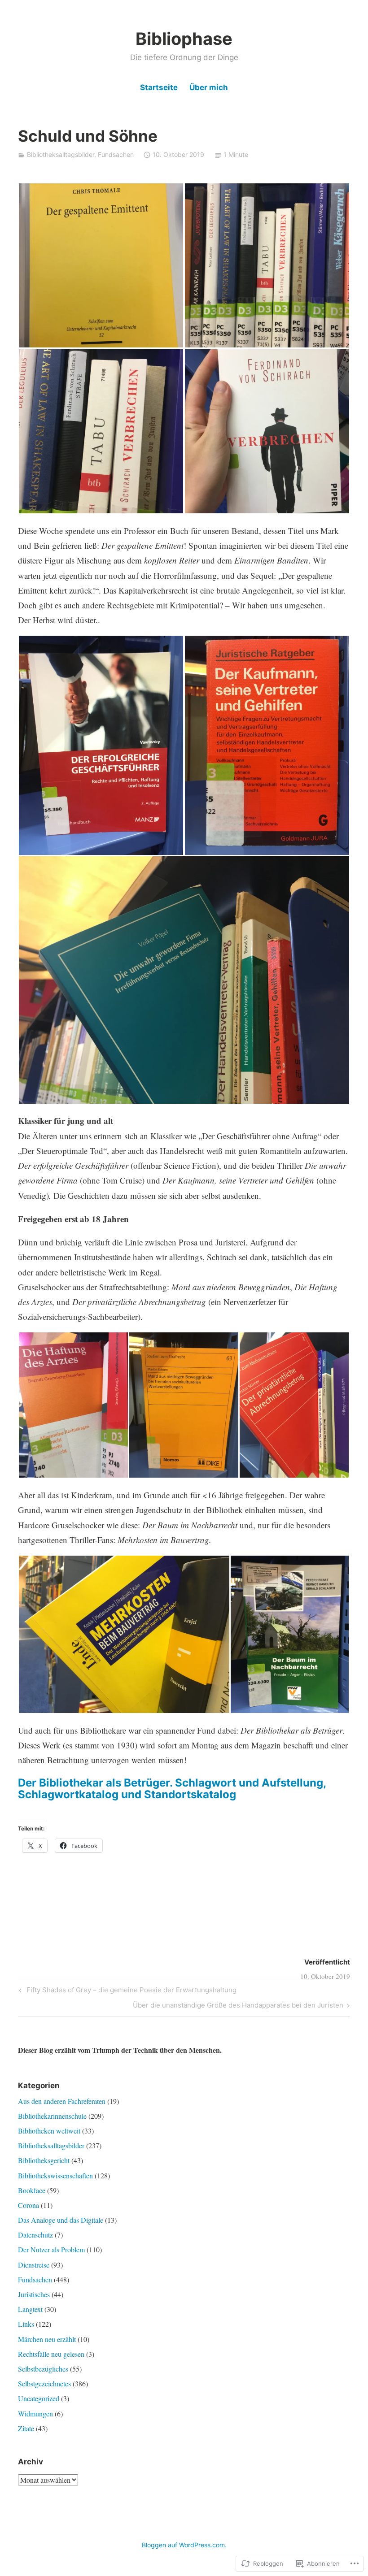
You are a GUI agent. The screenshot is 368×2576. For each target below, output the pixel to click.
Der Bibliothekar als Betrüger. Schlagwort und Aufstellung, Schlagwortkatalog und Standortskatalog (172, 1789)
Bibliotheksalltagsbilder (61, 154)
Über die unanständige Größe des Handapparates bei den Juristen (238, 2007)
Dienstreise (34, 2265)
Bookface (32, 2190)
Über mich (209, 87)
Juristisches (34, 2294)
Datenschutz (35, 2235)
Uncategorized (39, 2398)
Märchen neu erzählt (47, 2339)
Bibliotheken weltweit (49, 2131)
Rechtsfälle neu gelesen (51, 2354)
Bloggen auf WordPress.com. (184, 2545)
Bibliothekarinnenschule (52, 2116)
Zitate (26, 2428)
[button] (101, 265)
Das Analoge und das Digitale (61, 2220)
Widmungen (35, 2413)
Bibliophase (184, 39)
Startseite (159, 87)
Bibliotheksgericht (44, 2160)
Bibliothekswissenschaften (55, 2175)
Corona (28, 2205)
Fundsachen (116, 154)
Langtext (30, 2309)
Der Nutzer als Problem (51, 2249)
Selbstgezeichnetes (44, 2383)
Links (26, 2324)
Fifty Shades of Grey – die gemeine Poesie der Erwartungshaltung (127, 1991)
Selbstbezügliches (43, 2369)
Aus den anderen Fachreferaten (62, 2101)
